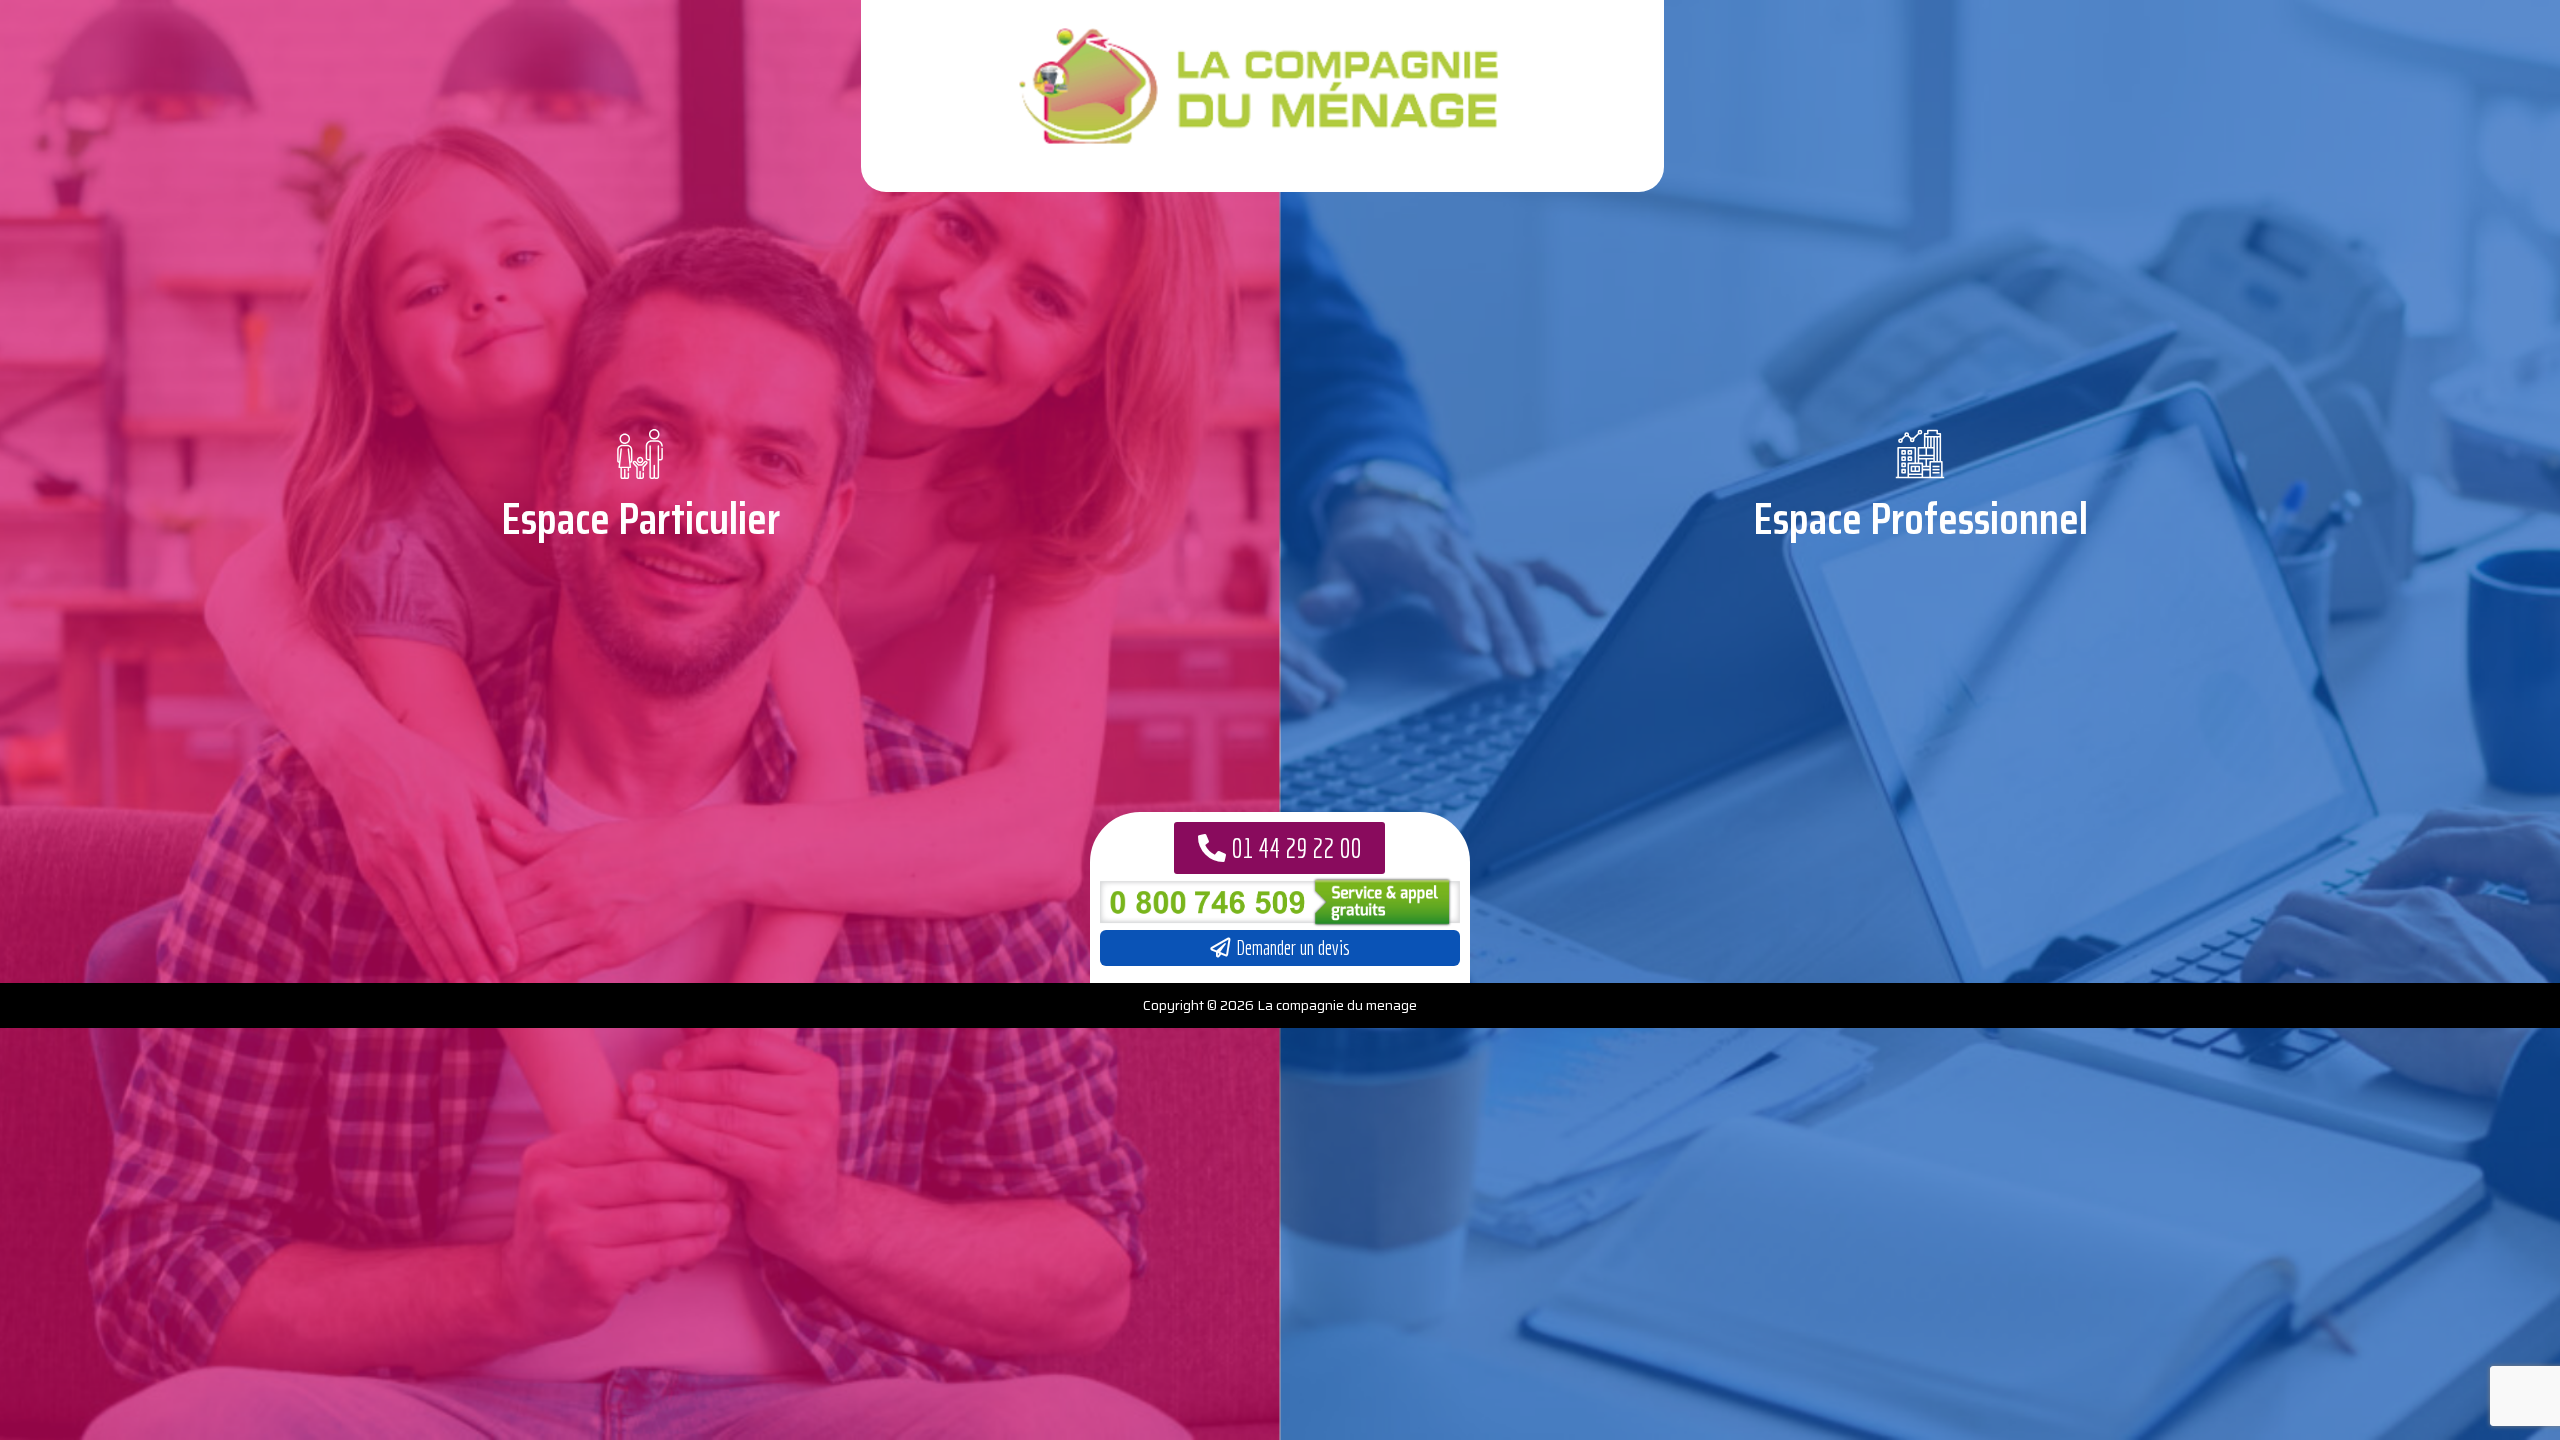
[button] (1279, 848)
